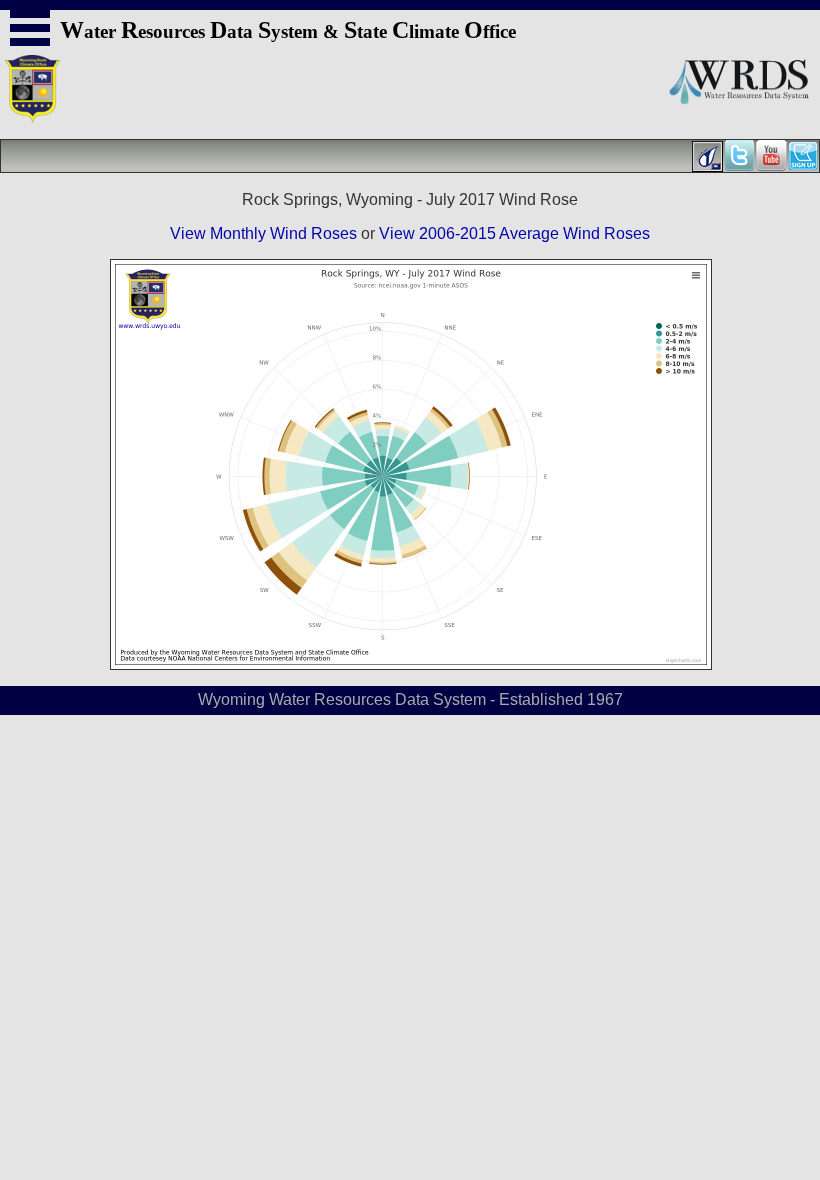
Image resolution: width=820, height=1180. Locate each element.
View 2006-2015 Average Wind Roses (514, 233)
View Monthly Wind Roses (263, 233)
